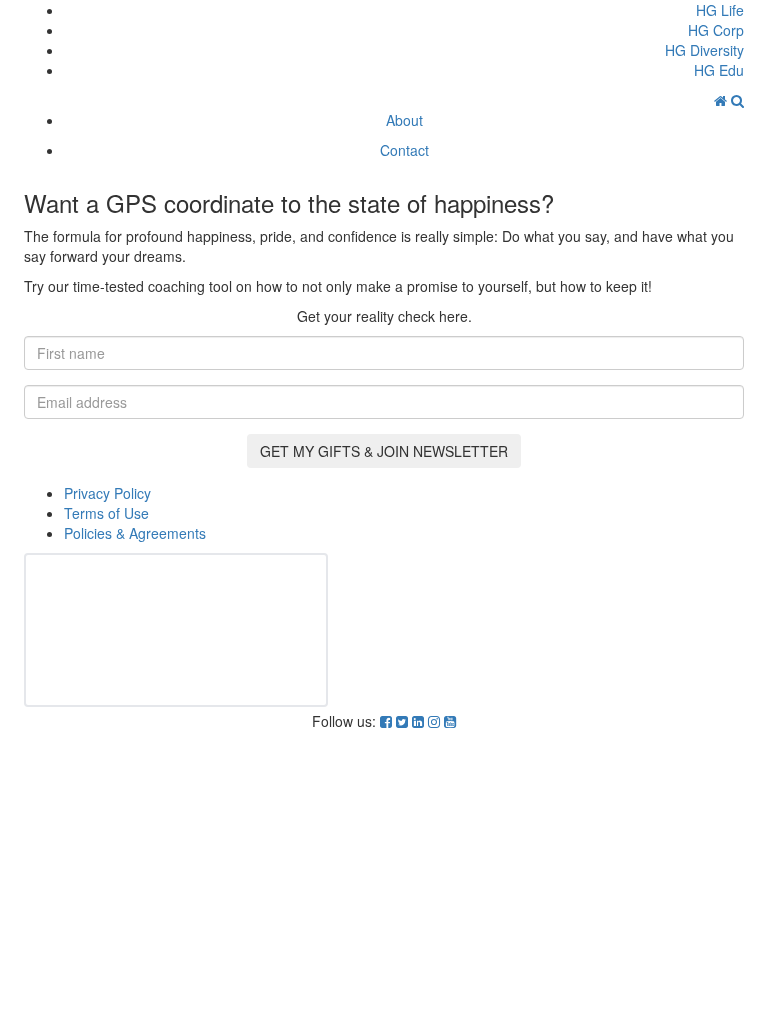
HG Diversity (704, 50)
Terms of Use (106, 513)
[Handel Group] (722, 100)
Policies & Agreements (135, 533)
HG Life (720, 10)
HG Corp (716, 30)
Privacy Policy (107, 493)
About (404, 120)
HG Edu (719, 70)
